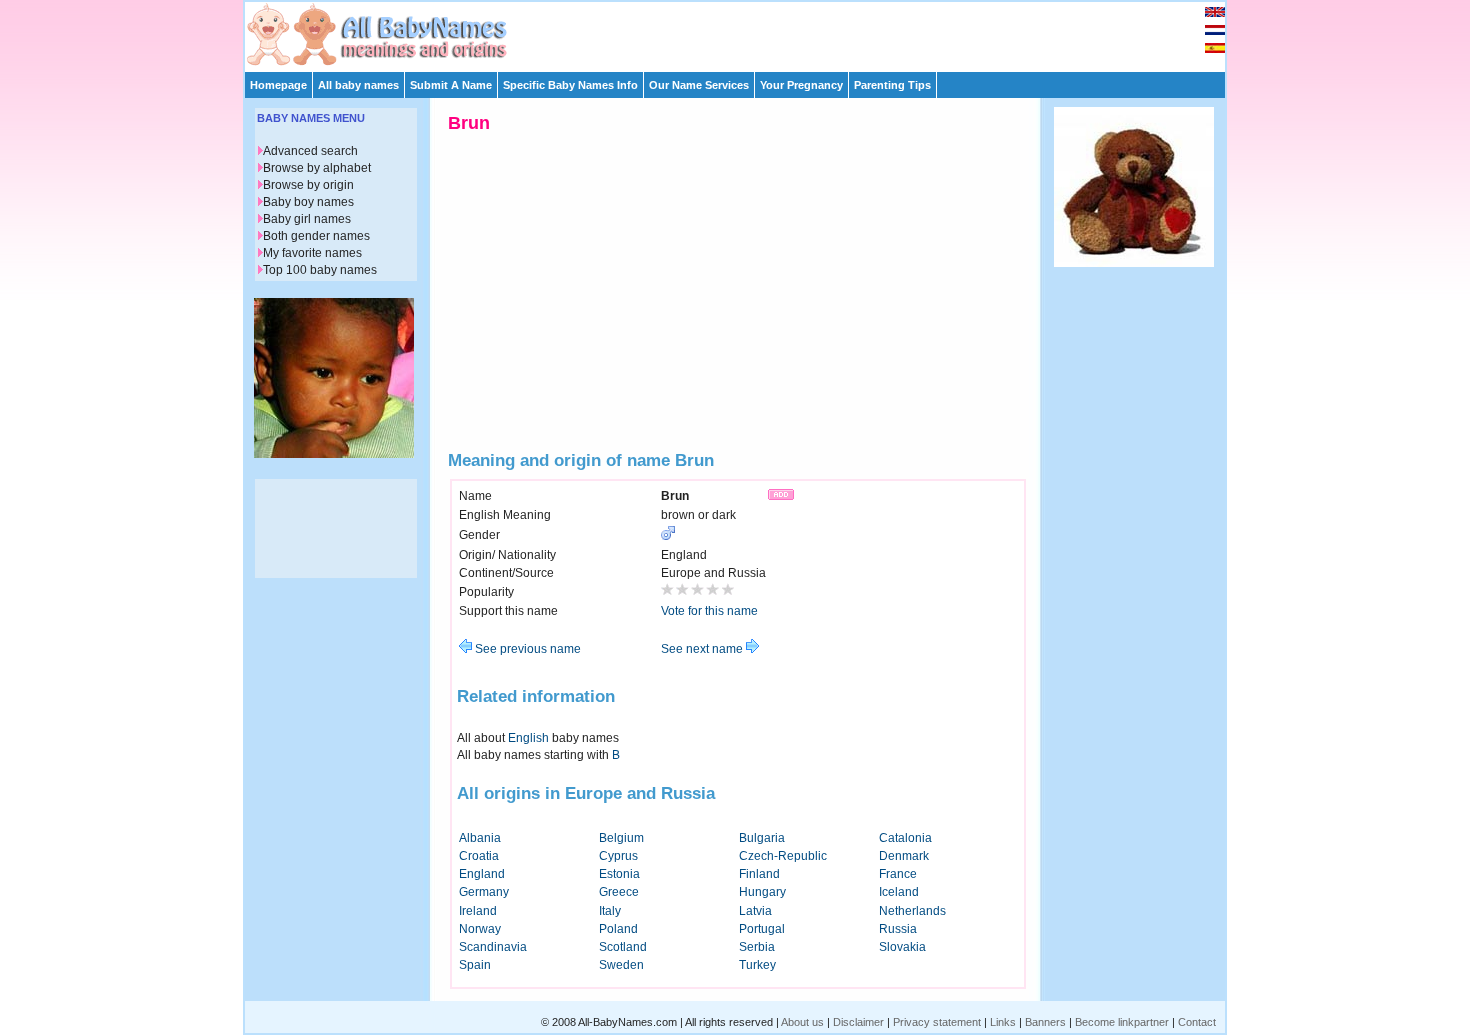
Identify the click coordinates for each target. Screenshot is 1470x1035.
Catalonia (905, 838)
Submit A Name (451, 85)
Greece (619, 892)
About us (802, 1022)
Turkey (757, 965)
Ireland (478, 911)
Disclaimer (858, 1022)
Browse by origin (308, 185)
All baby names (358, 85)
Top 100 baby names (320, 270)
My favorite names (312, 253)
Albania (480, 838)
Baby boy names (308, 202)
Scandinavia (493, 947)
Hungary (762, 892)
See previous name (526, 649)
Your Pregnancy (801, 85)
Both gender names (316, 236)
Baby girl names (307, 219)
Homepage (278, 85)
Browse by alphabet (317, 168)
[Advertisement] (744, 32)
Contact (1197, 1022)
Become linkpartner (1122, 1022)
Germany (484, 892)
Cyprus (618, 856)
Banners (1045, 1022)
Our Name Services (699, 85)
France (898, 874)
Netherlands (912, 911)
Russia (898, 929)
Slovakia (902, 947)
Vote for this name (709, 611)
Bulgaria (762, 838)
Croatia (479, 856)
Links (1003, 1022)
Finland (759, 874)
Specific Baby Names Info (570, 85)
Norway (480, 929)
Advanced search (310, 151)
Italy (610, 911)
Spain (475, 965)
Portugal (762, 929)
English (528, 738)
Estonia (619, 874)
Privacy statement (937, 1022)
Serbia (757, 947)
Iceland (899, 892)
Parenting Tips (892, 85)
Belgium (621, 838)
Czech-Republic (783, 856)
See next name (703, 649)
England (482, 874)
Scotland (623, 947)
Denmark (904, 856)
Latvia (755, 911)
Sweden (621, 965)
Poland (618, 929)
